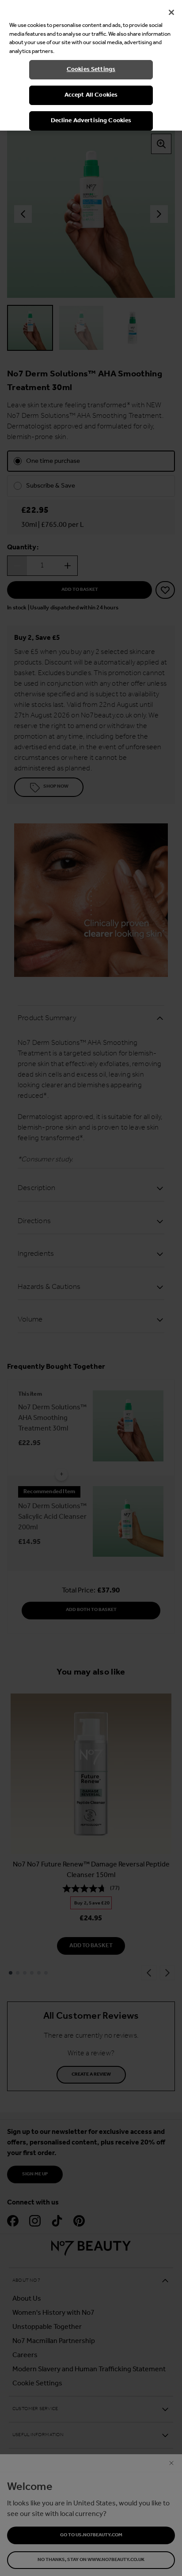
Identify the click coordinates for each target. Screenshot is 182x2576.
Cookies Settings (91, 69)
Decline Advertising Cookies (91, 121)
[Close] (171, 12)
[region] (91, 65)
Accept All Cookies (91, 95)
